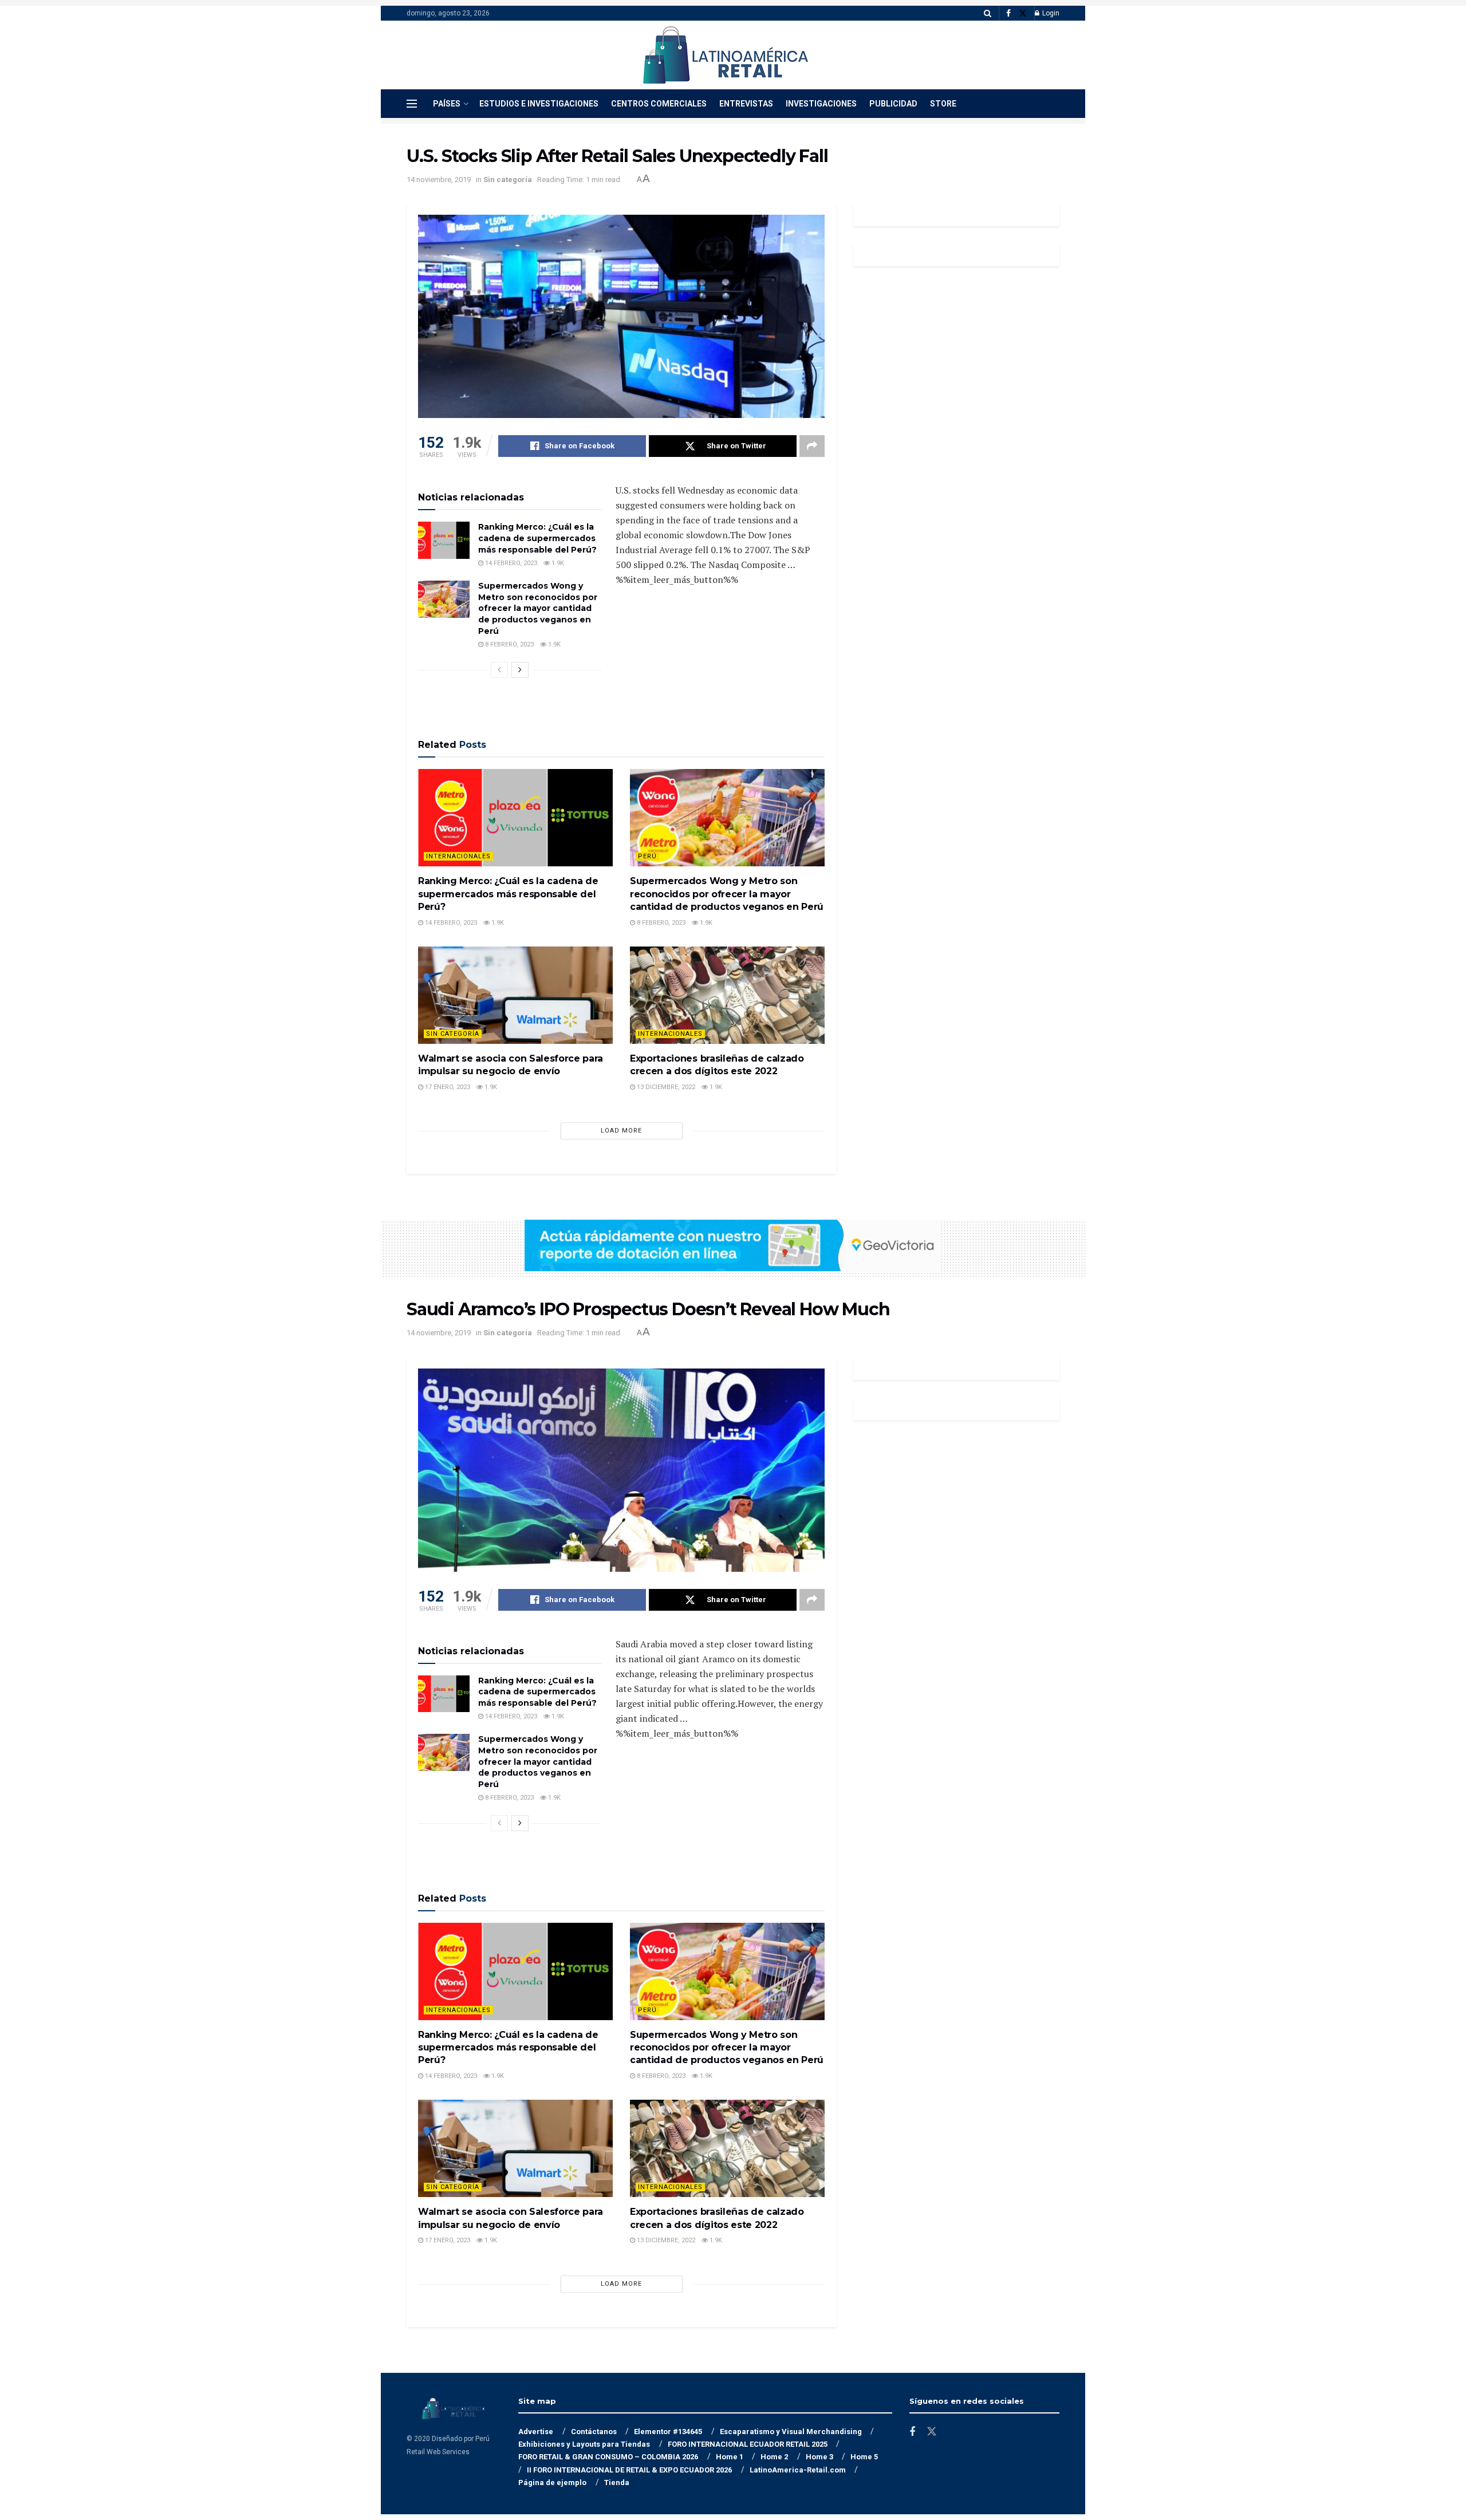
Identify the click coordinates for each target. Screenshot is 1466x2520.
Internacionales (458, 856)
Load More (621, 1131)
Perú (647, 856)
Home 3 (819, 2457)
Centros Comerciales (659, 104)
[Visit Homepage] (725, 55)
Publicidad (893, 104)
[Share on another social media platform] (812, 446)
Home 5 (864, 2457)
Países (447, 104)
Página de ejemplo (552, 2482)
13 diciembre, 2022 (665, 1087)
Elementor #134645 (668, 2432)
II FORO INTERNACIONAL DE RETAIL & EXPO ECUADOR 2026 (629, 2470)
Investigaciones (821, 104)
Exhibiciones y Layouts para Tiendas (584, 2444)
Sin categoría (508, 180)
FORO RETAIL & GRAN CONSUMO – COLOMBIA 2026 (608, 2457)
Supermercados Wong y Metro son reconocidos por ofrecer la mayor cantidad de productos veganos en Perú (538, 608)
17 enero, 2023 (447, 1087)
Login (1050, 13)
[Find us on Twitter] (1023, 13)
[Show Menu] (412, 104)
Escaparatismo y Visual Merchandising (791, 2432)
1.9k (557, 563)
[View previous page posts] (499, 670)
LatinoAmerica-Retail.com (798, 2470)
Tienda (617, 2482)
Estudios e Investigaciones (539, 104)
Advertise (536, 2432)
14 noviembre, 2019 (439, 180)
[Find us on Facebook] (1008, 13)
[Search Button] (988, 13)
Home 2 (774, 2457)
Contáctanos (594, 2432)
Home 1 (730, 2457)
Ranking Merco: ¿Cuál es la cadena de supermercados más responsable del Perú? (537, 538)
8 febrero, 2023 (509, 644)
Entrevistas (746, 104)
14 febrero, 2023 (510, 563)
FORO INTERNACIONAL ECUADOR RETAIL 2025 (748, 2444)
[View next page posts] (520, 670)
